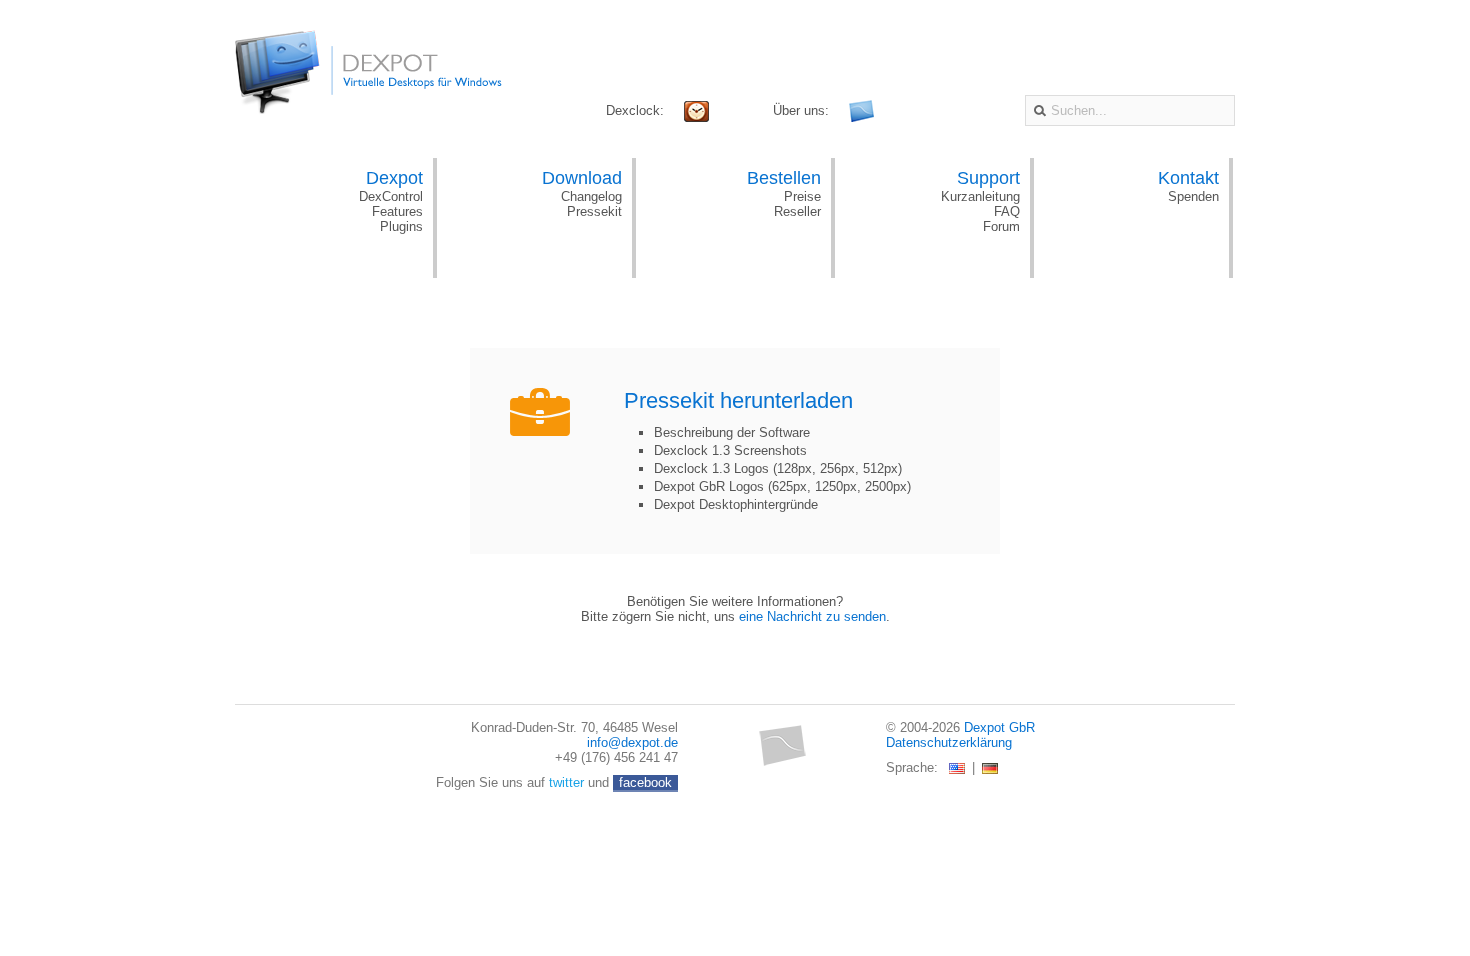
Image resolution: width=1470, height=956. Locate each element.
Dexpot (394, 178)
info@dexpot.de (632, 742)
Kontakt (1188, 178)
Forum (1001, 226)
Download (582, 178)
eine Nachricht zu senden (812, 616)
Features (397, 211)
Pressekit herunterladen (738, 400)
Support (988, 178)
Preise (802, 196)
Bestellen (784, 178)
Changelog (591, 196)
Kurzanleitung (980, 196)
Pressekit (594, 211)
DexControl (391, 196)
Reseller (797, 211)
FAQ (1007, 211)
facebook (645, 782)
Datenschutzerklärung (949, 742)
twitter (566, 782)
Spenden (1193, 196)
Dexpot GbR (999, 727)
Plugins (401, 226)
